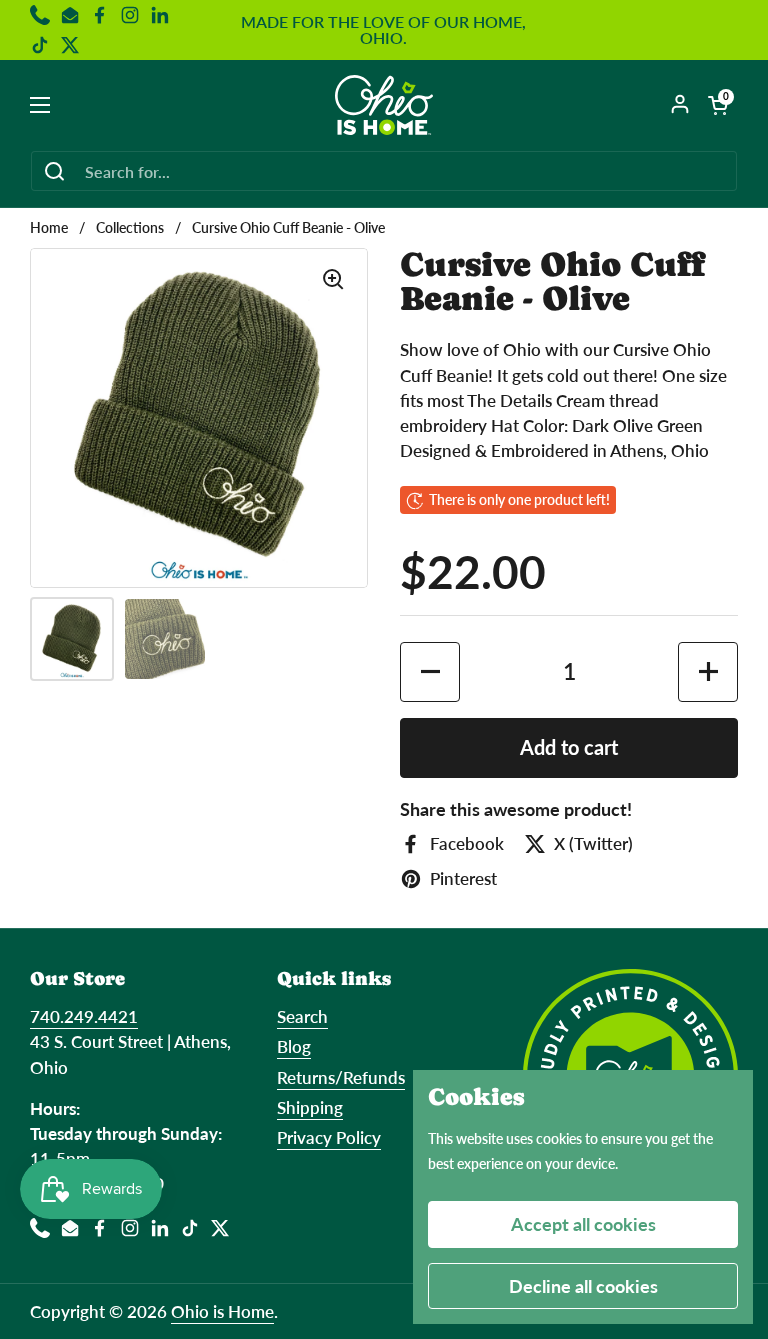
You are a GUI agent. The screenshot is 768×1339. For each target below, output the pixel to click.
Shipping (310, 1107)
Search (302, 1016)
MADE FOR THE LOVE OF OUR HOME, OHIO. (383, 30)
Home (49, 228)
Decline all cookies (583, 1286)
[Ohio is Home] (384, 105)
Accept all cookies (583, 1224)
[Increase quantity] (708, 672)
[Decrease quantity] (430, 672)
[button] (718, 105)
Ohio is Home (222, 1311)
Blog (294, 1046)
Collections (130, 228)
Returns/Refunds (341, 1077)
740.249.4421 (84, 1016)
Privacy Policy (329, 1137)
